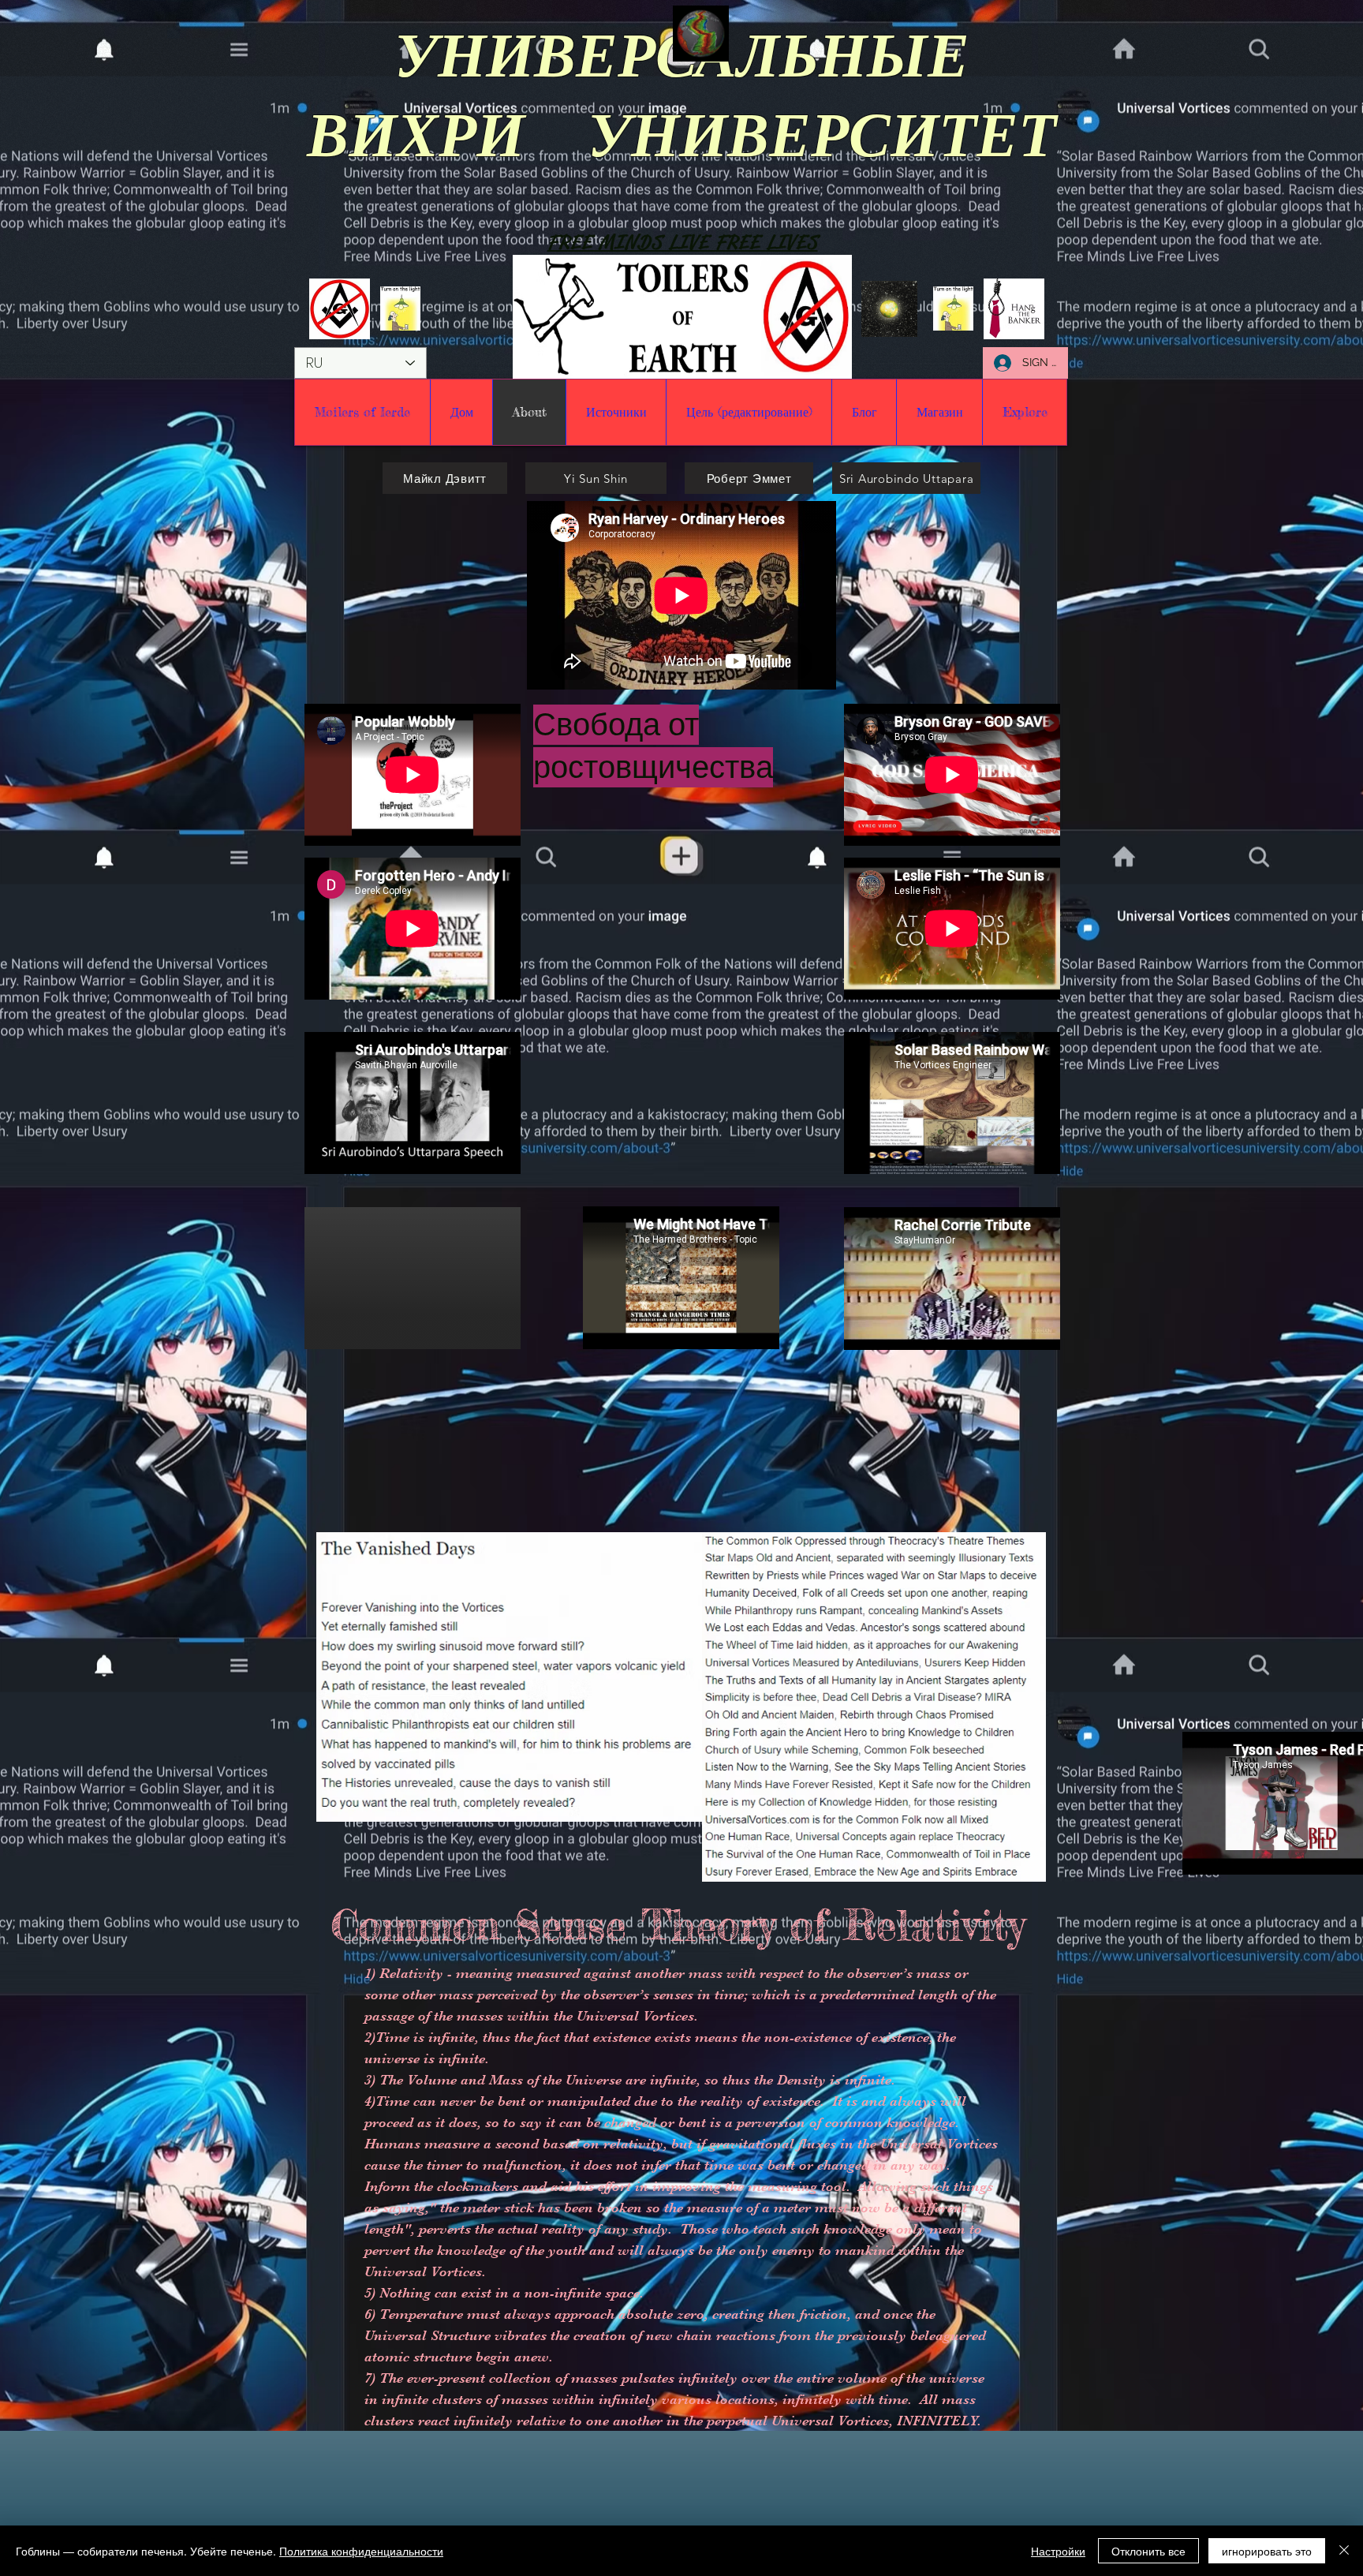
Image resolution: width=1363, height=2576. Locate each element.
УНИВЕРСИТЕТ (822, 135)
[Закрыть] (1344, 2551)
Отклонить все (1148, 2551)
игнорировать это (1267, 2551)
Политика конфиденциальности (361, 2551)
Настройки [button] (1058, 2551)
